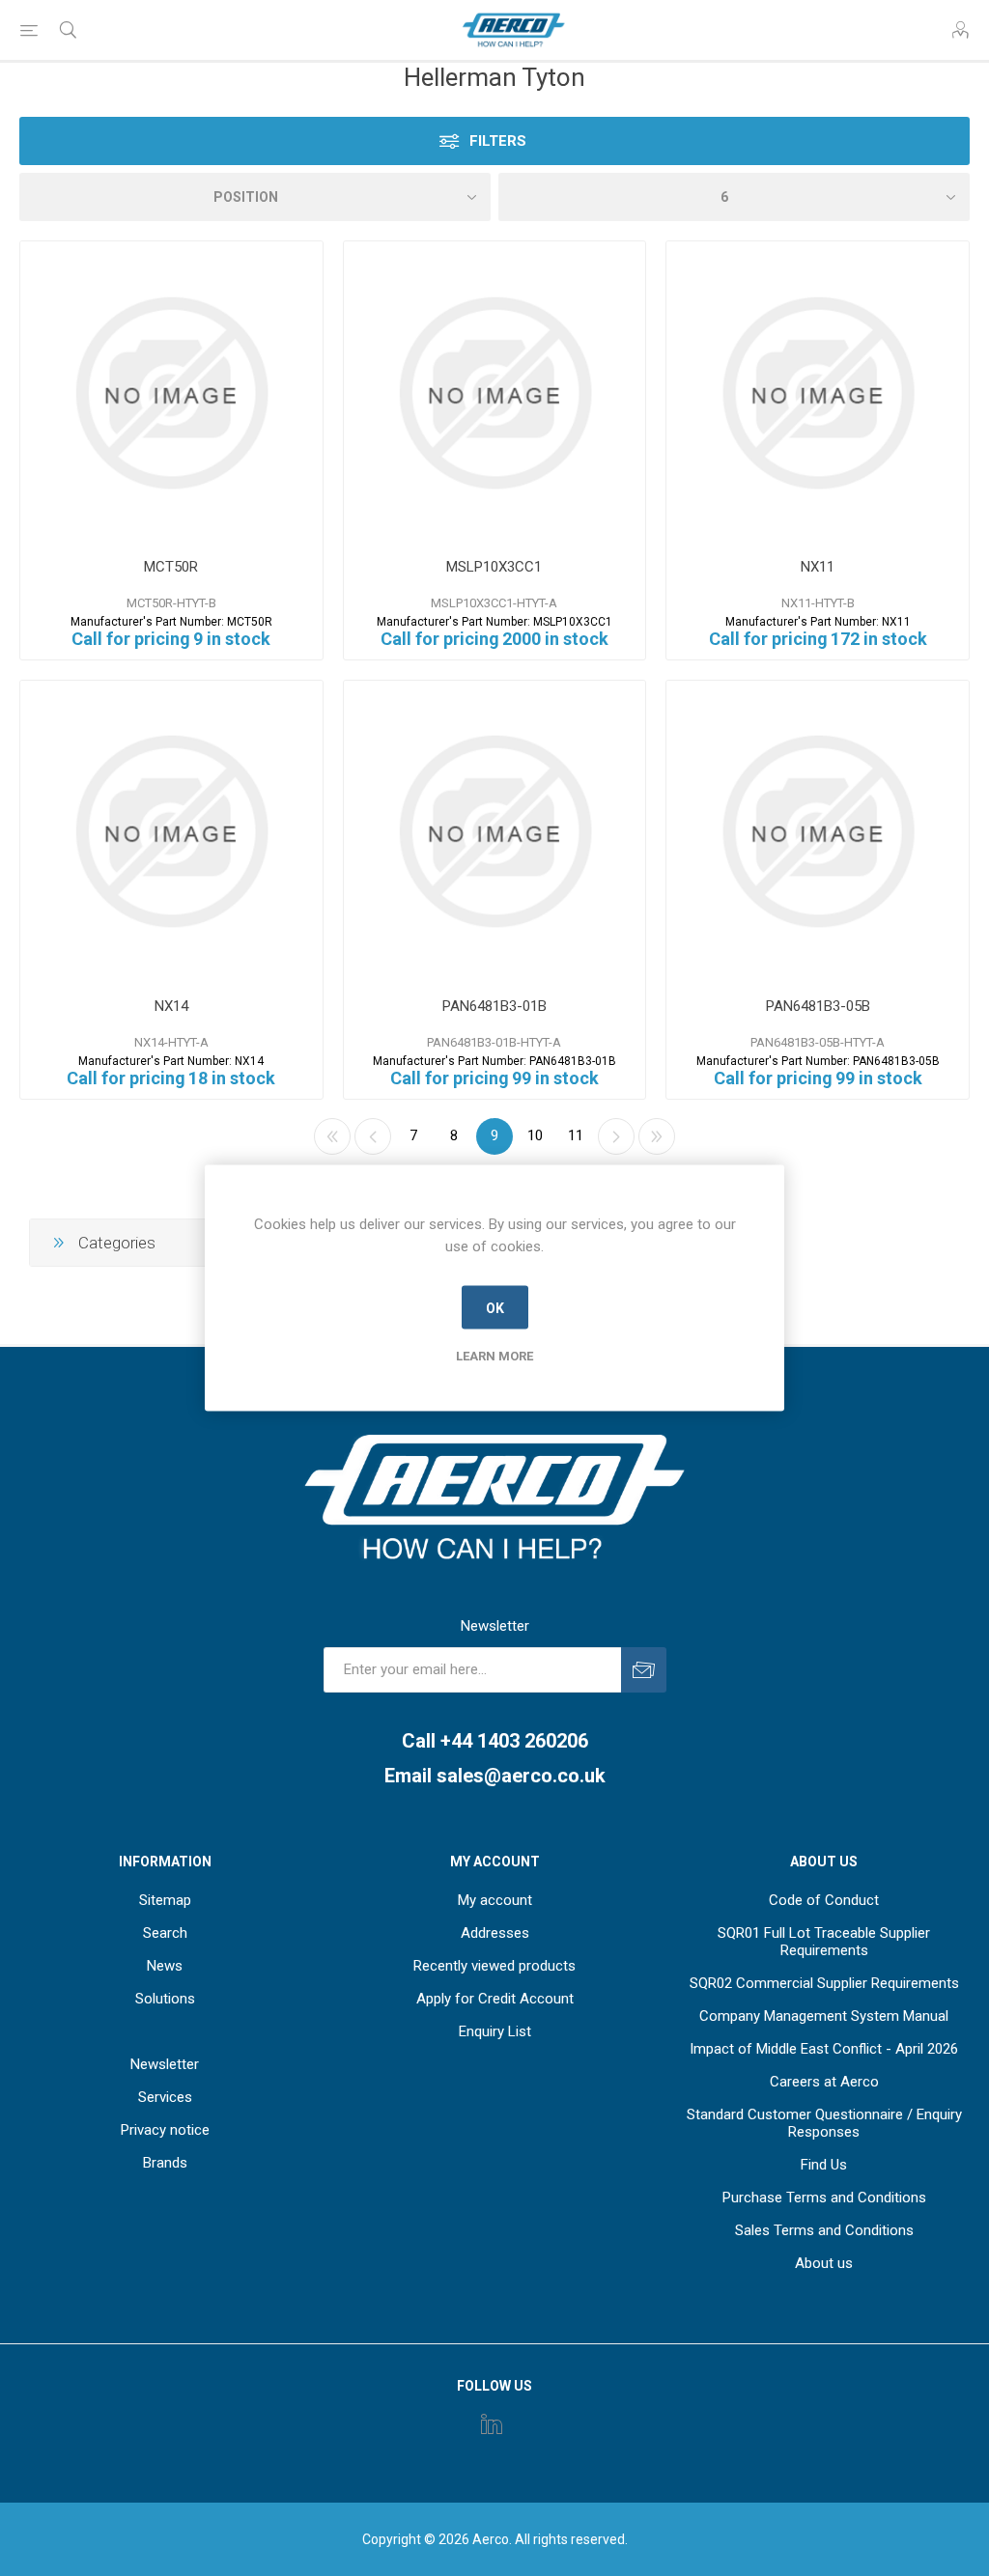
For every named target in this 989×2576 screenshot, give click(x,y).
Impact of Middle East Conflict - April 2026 (824, 2049)
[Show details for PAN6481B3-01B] (495, 832)
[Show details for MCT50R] (171, 392)
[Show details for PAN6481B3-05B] (818, 832)
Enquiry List (495, 2031)
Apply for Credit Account (495, 1999)
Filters (498, 141)
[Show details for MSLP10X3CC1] (495, 392)
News (165, 1966)
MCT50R (171, 567)
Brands (165, 2163)
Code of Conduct (824, 1900)
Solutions (165, 1999)
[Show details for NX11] (818, 392)
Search (165, 1933)
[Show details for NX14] (171, 832)
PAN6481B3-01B (494, 1006)
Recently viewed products (494, 1966)
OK (495, 1307)
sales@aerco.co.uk (521, 1776)
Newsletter (165, 2064)
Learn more (494, 1356)
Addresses (495, 1933)
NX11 (818, 567)
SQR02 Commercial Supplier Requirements (824, 1983)
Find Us (824, 2165)
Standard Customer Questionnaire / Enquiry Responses (824, 2123)
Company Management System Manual (824, 2016)
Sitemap (165, 1900)
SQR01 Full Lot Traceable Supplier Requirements (824, 1942)
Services (165, 2097)
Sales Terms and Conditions (824, 2230)
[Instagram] (492, 2423)
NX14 (171, 1006)
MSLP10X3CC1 (494, 567)
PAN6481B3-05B (818, 1006)
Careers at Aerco (824, 2082)
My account (495, 1900)
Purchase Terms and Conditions (824, 2198)
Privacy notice (165, 2130)
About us (824, 2263)
